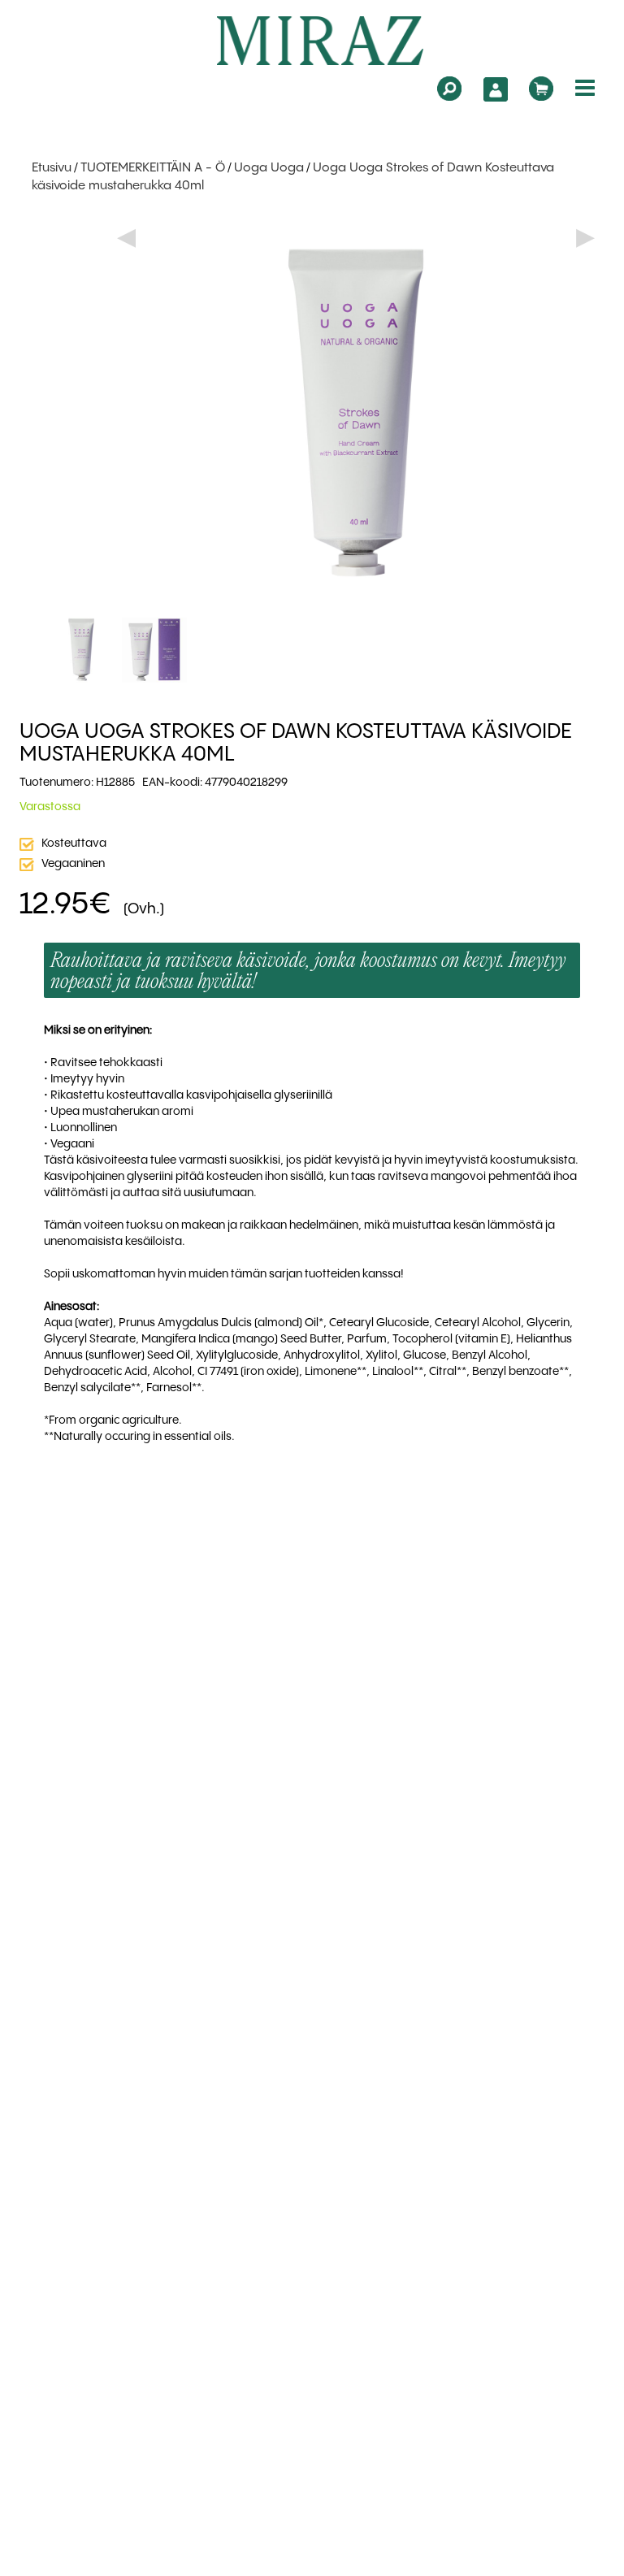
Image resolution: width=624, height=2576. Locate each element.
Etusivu (52, 168)
